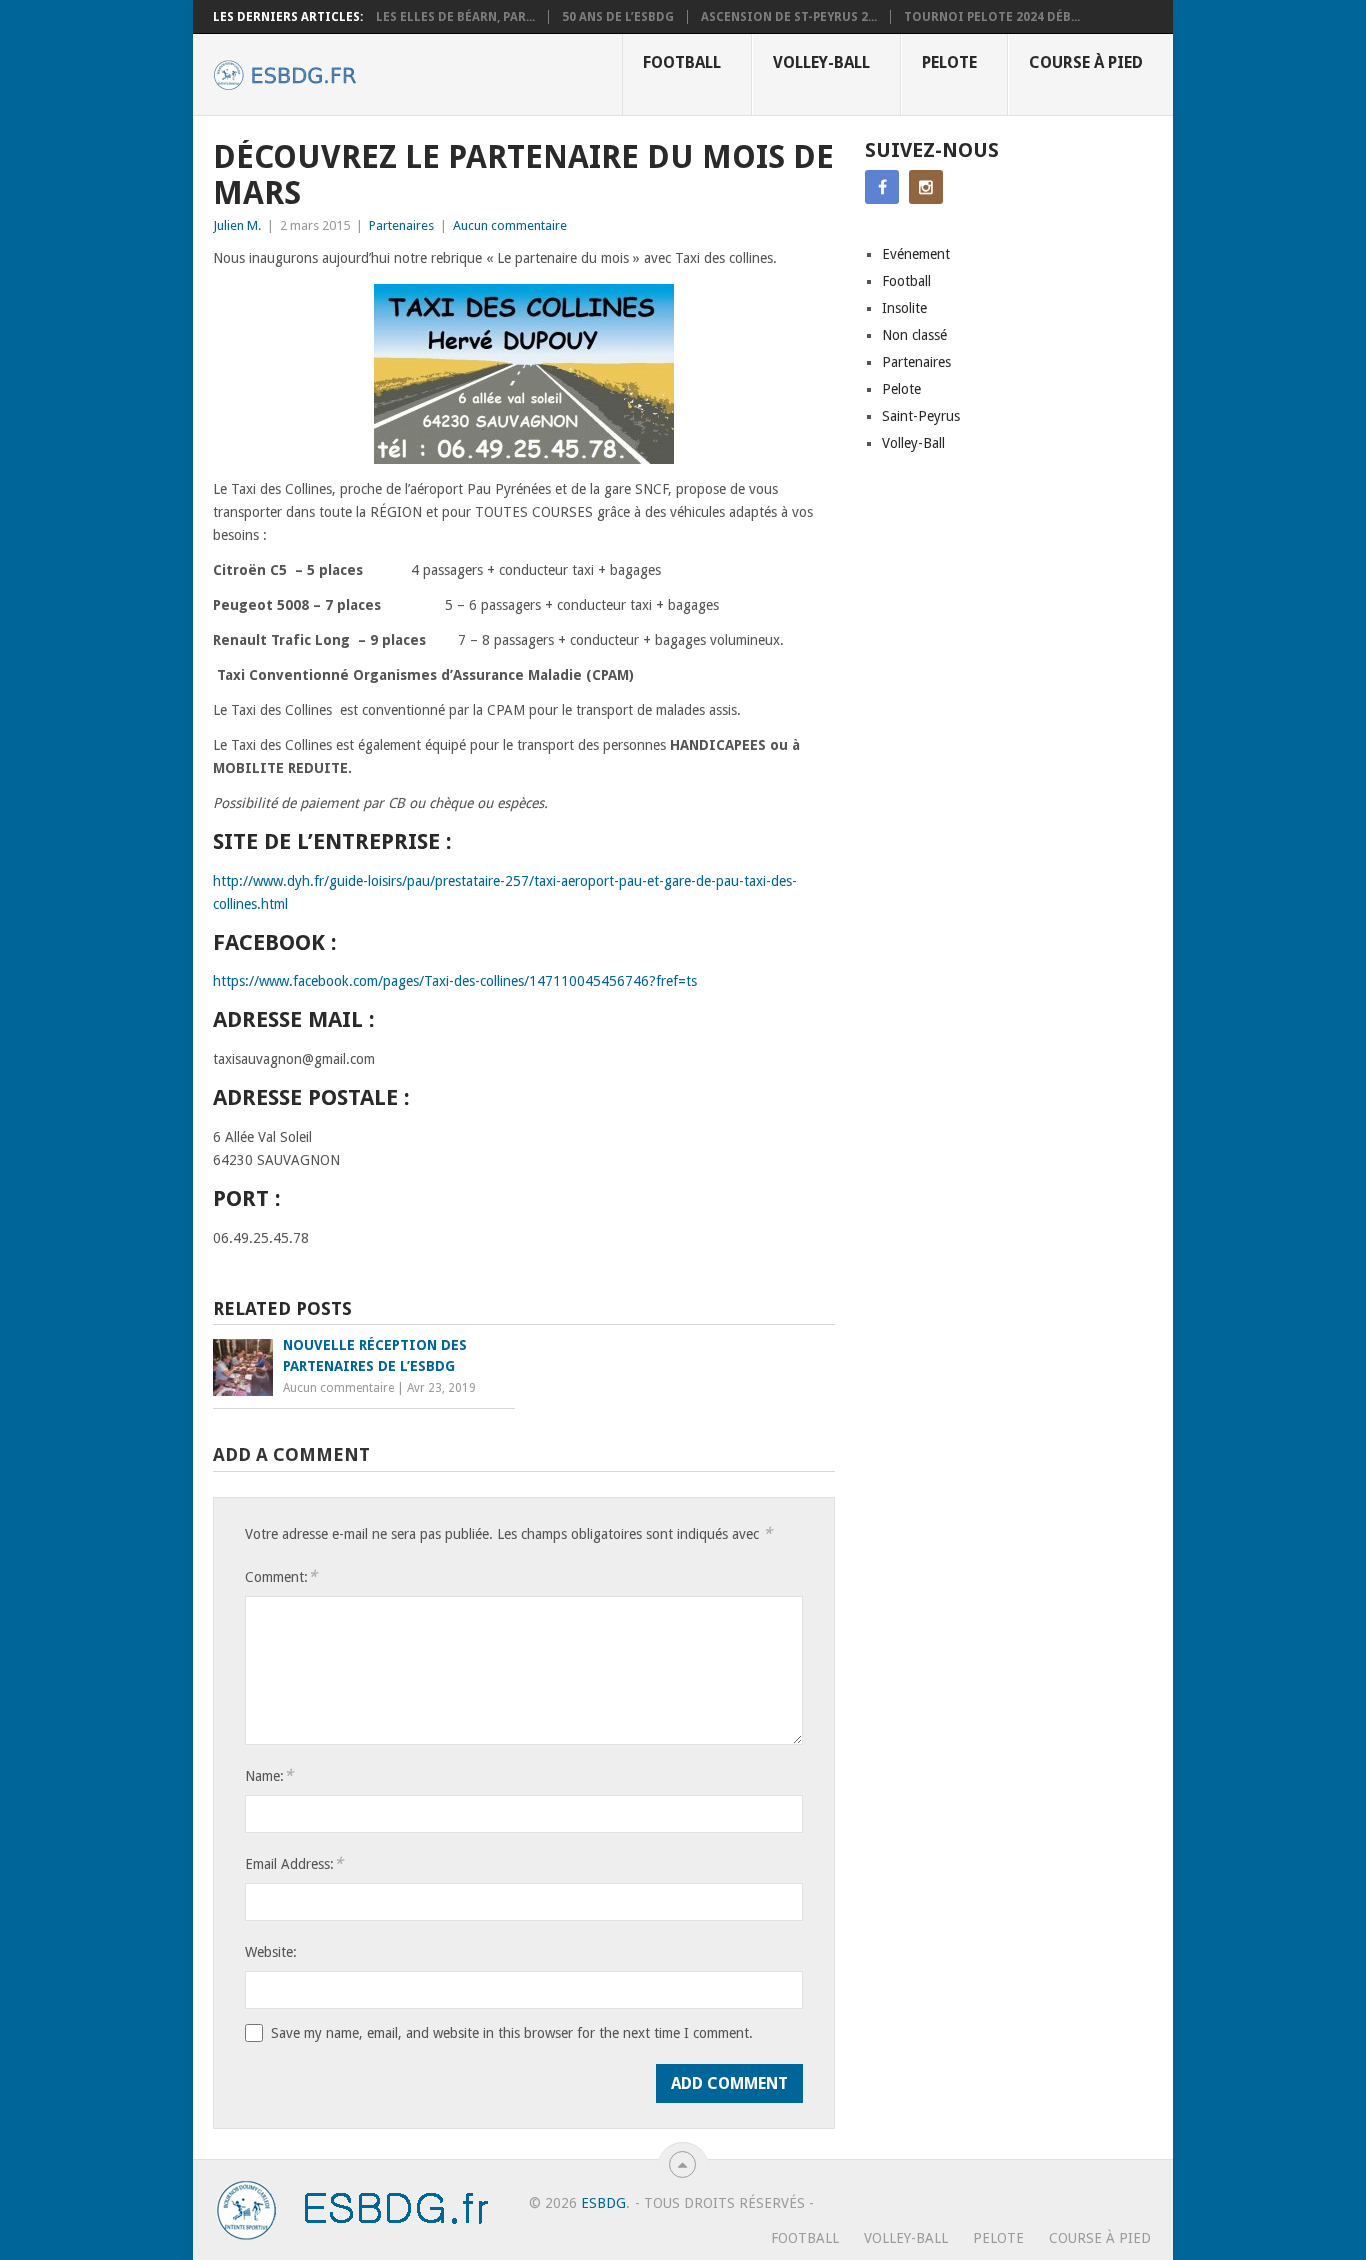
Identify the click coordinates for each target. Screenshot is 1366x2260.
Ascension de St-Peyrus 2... (789, 17)
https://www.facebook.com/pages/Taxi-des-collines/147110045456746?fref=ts (455, 981)
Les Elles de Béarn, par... (455, 17)
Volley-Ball (821, 62)
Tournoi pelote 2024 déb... (992, 17)
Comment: (281, 1576)
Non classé (914, 335)
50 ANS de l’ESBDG (618, 17)
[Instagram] (926, 187)
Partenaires (401, 225)
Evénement (916, 254)
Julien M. (237, 225)
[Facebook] (882, 187)
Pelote (949, 62)
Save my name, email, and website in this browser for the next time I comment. (512, 2033)
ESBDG (603, 2203)
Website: (271, 1952)
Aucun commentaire (510, 225)
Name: (269, 1775)
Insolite (904, 308)
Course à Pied (1086, 62)
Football (682, 62)
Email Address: (294, 1863)
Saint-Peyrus (921, 416)
